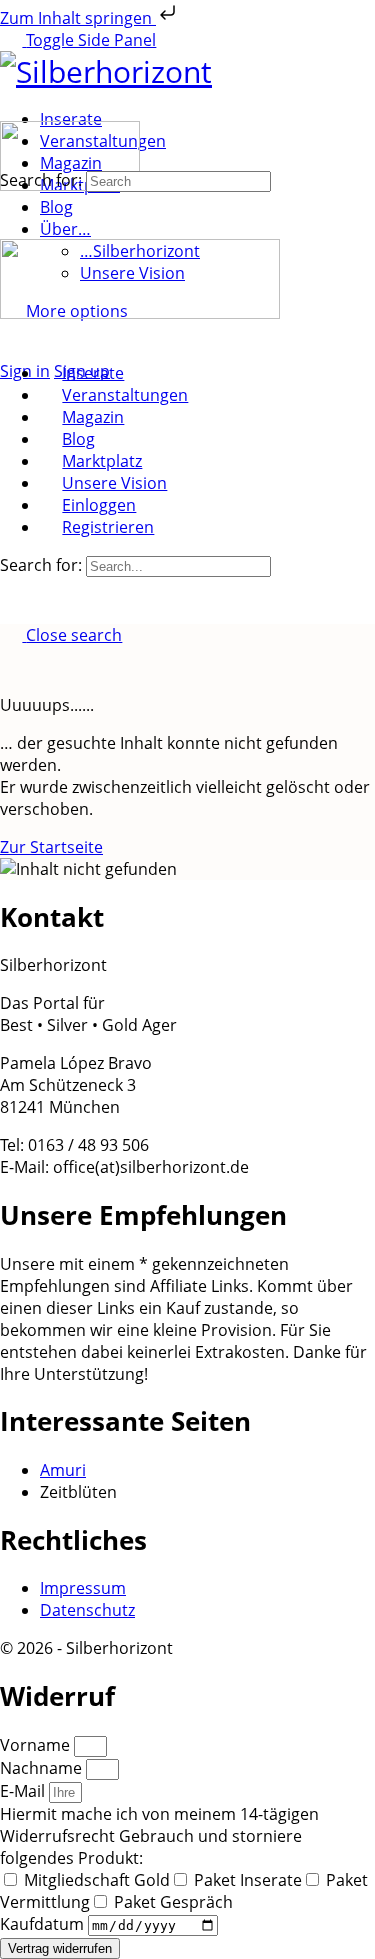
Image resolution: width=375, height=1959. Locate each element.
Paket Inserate (248, 1880)
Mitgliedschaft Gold (97, 1880)
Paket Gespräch (173, 1902)
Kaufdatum (44, 1924)
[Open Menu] (11, 110)
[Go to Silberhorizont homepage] (106, 71)
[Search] (11, 349)
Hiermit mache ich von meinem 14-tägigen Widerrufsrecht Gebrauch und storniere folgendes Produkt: (159, 1836)
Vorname (37, 1745)
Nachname (43, 1768)
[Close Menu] (11, 335)
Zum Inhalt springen (78, 18)
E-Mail (24, 1791)
